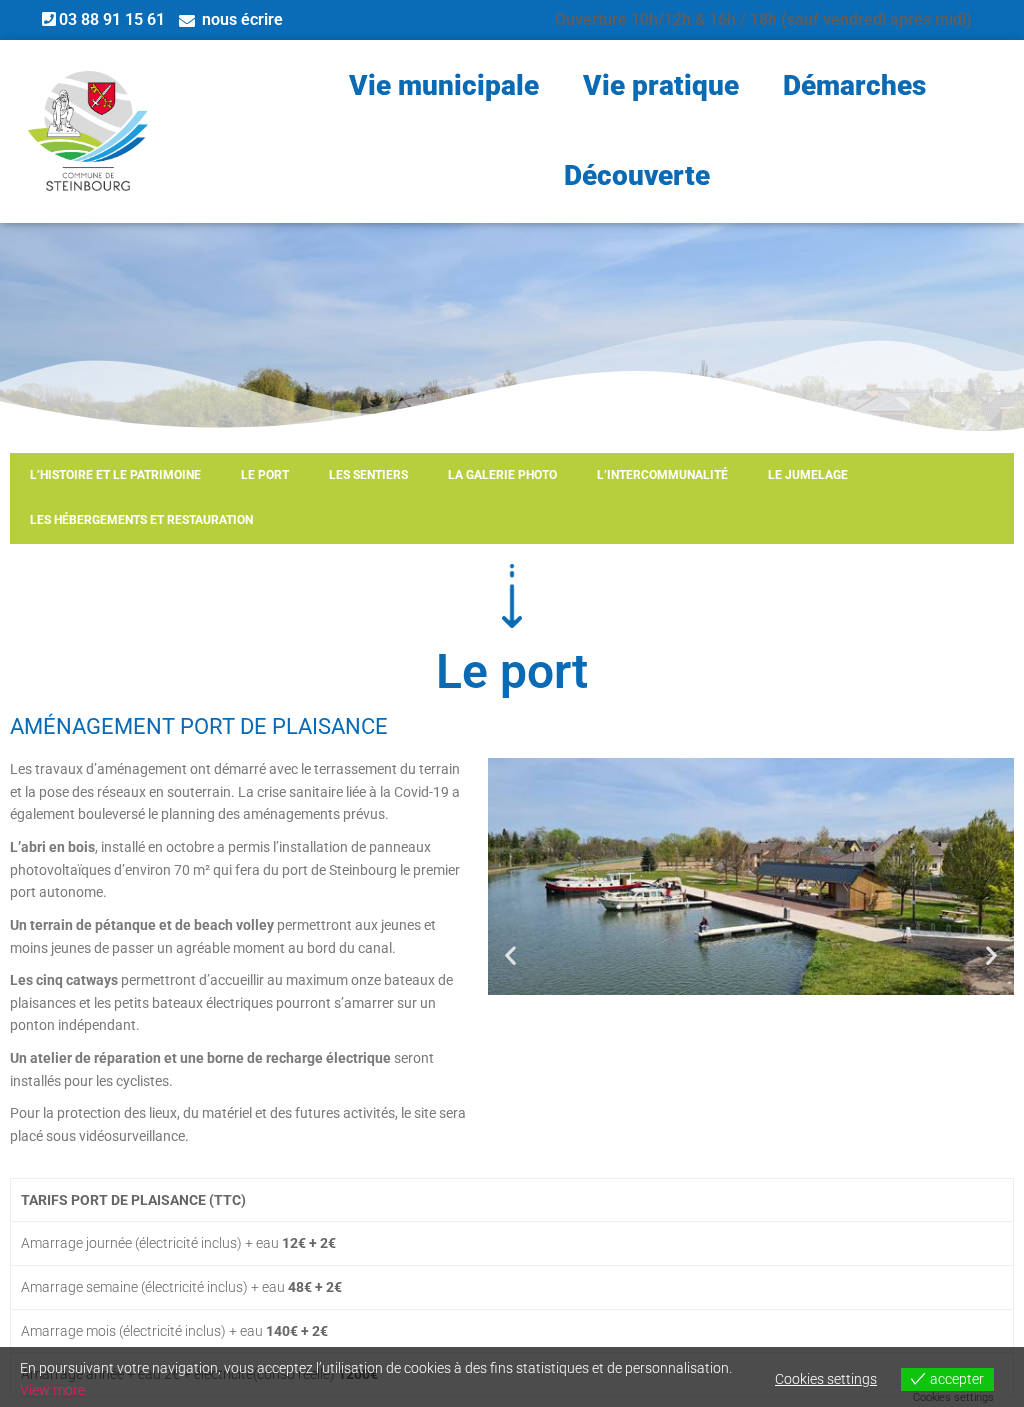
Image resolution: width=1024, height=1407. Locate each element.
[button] (510, 955)
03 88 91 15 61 (112, 19)
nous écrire (242, 19)
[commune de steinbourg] (88, 131)
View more (52, 1390)
